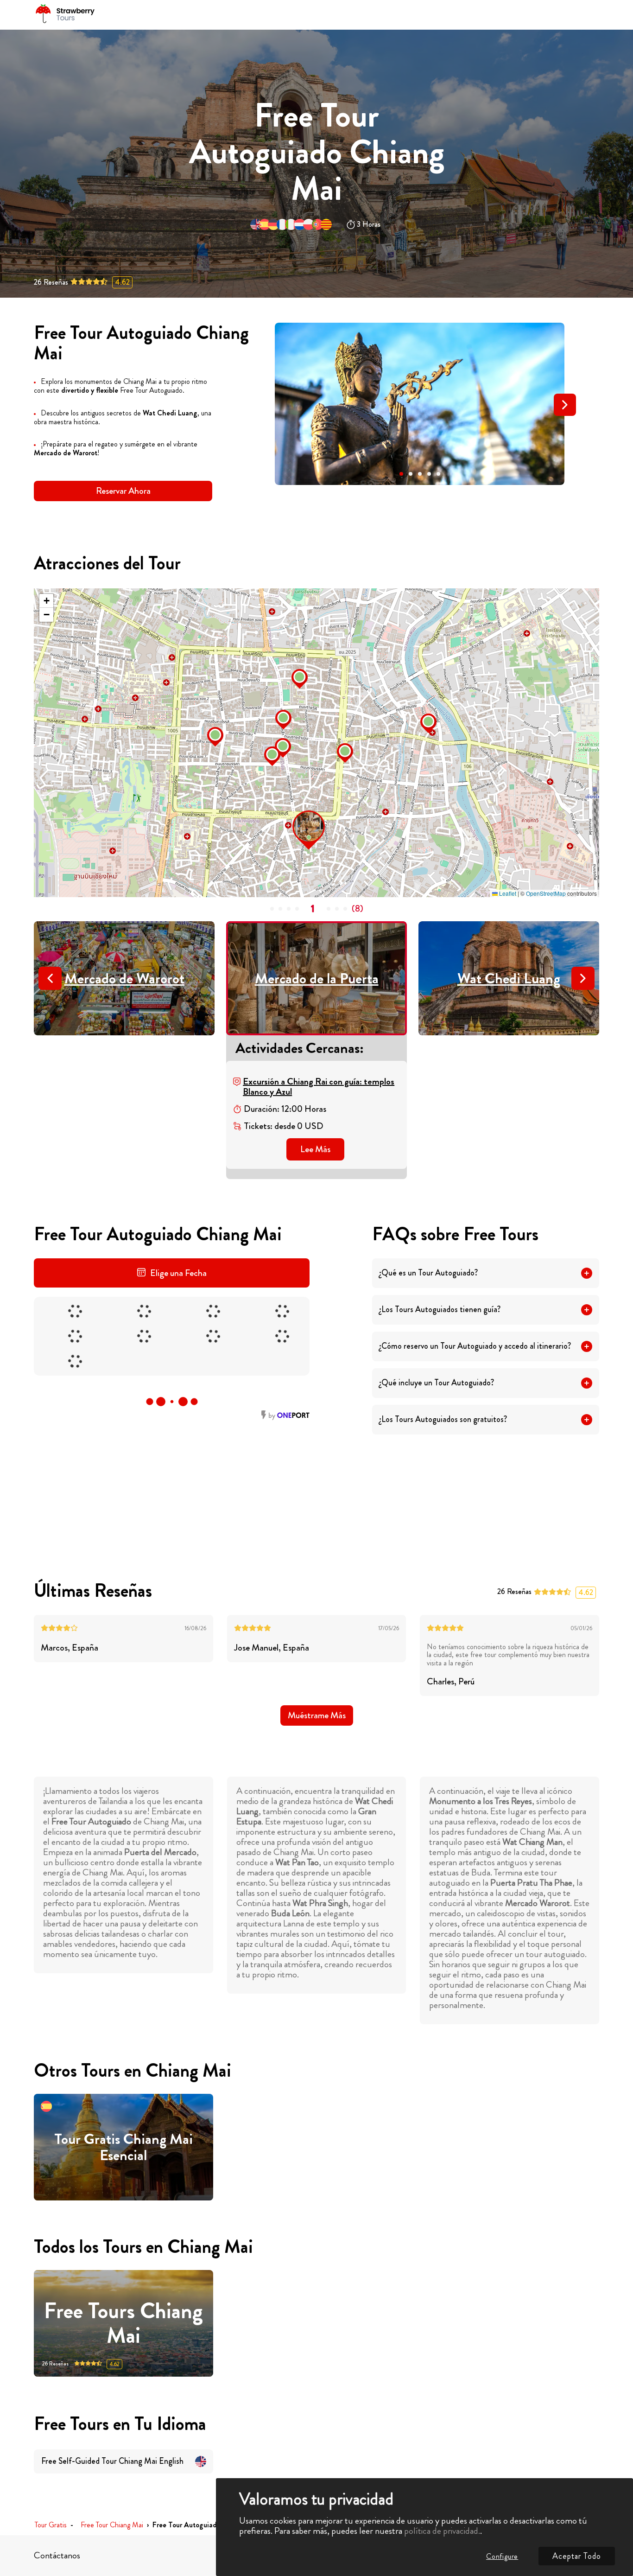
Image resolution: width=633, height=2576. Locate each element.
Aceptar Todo (577, 2556)
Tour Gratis (51, 2525)
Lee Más (315, 1149)
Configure (502, 2556)
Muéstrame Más (317, 1715)
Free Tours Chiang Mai (123, 2323)
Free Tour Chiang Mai (112, 2525)
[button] (401, 474)
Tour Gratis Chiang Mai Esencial (123, 2147)
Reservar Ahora (123, 491)
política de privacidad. (442, 2531)
